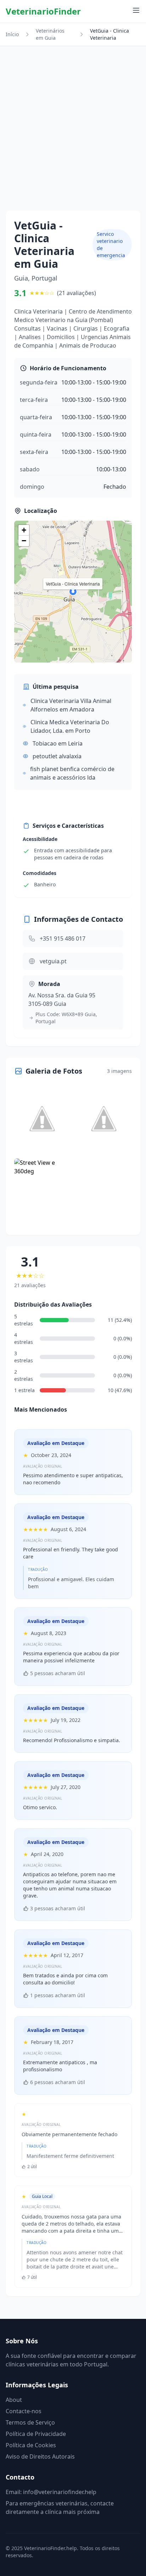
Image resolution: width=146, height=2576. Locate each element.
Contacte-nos (24, 2411)
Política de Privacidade (36, 2434)
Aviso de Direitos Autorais (40, 2456)
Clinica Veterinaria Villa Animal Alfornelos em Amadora (71, 705)
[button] (73, 592)
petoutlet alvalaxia (57, 756)
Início (12, 34)
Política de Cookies (31, 2445)
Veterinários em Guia (50, 34)
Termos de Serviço (30, 2422)
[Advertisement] (73, 134)
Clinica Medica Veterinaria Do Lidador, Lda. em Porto (70, 726)
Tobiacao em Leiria (58, 743)
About (14, 2400)
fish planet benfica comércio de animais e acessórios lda (72, 773)
